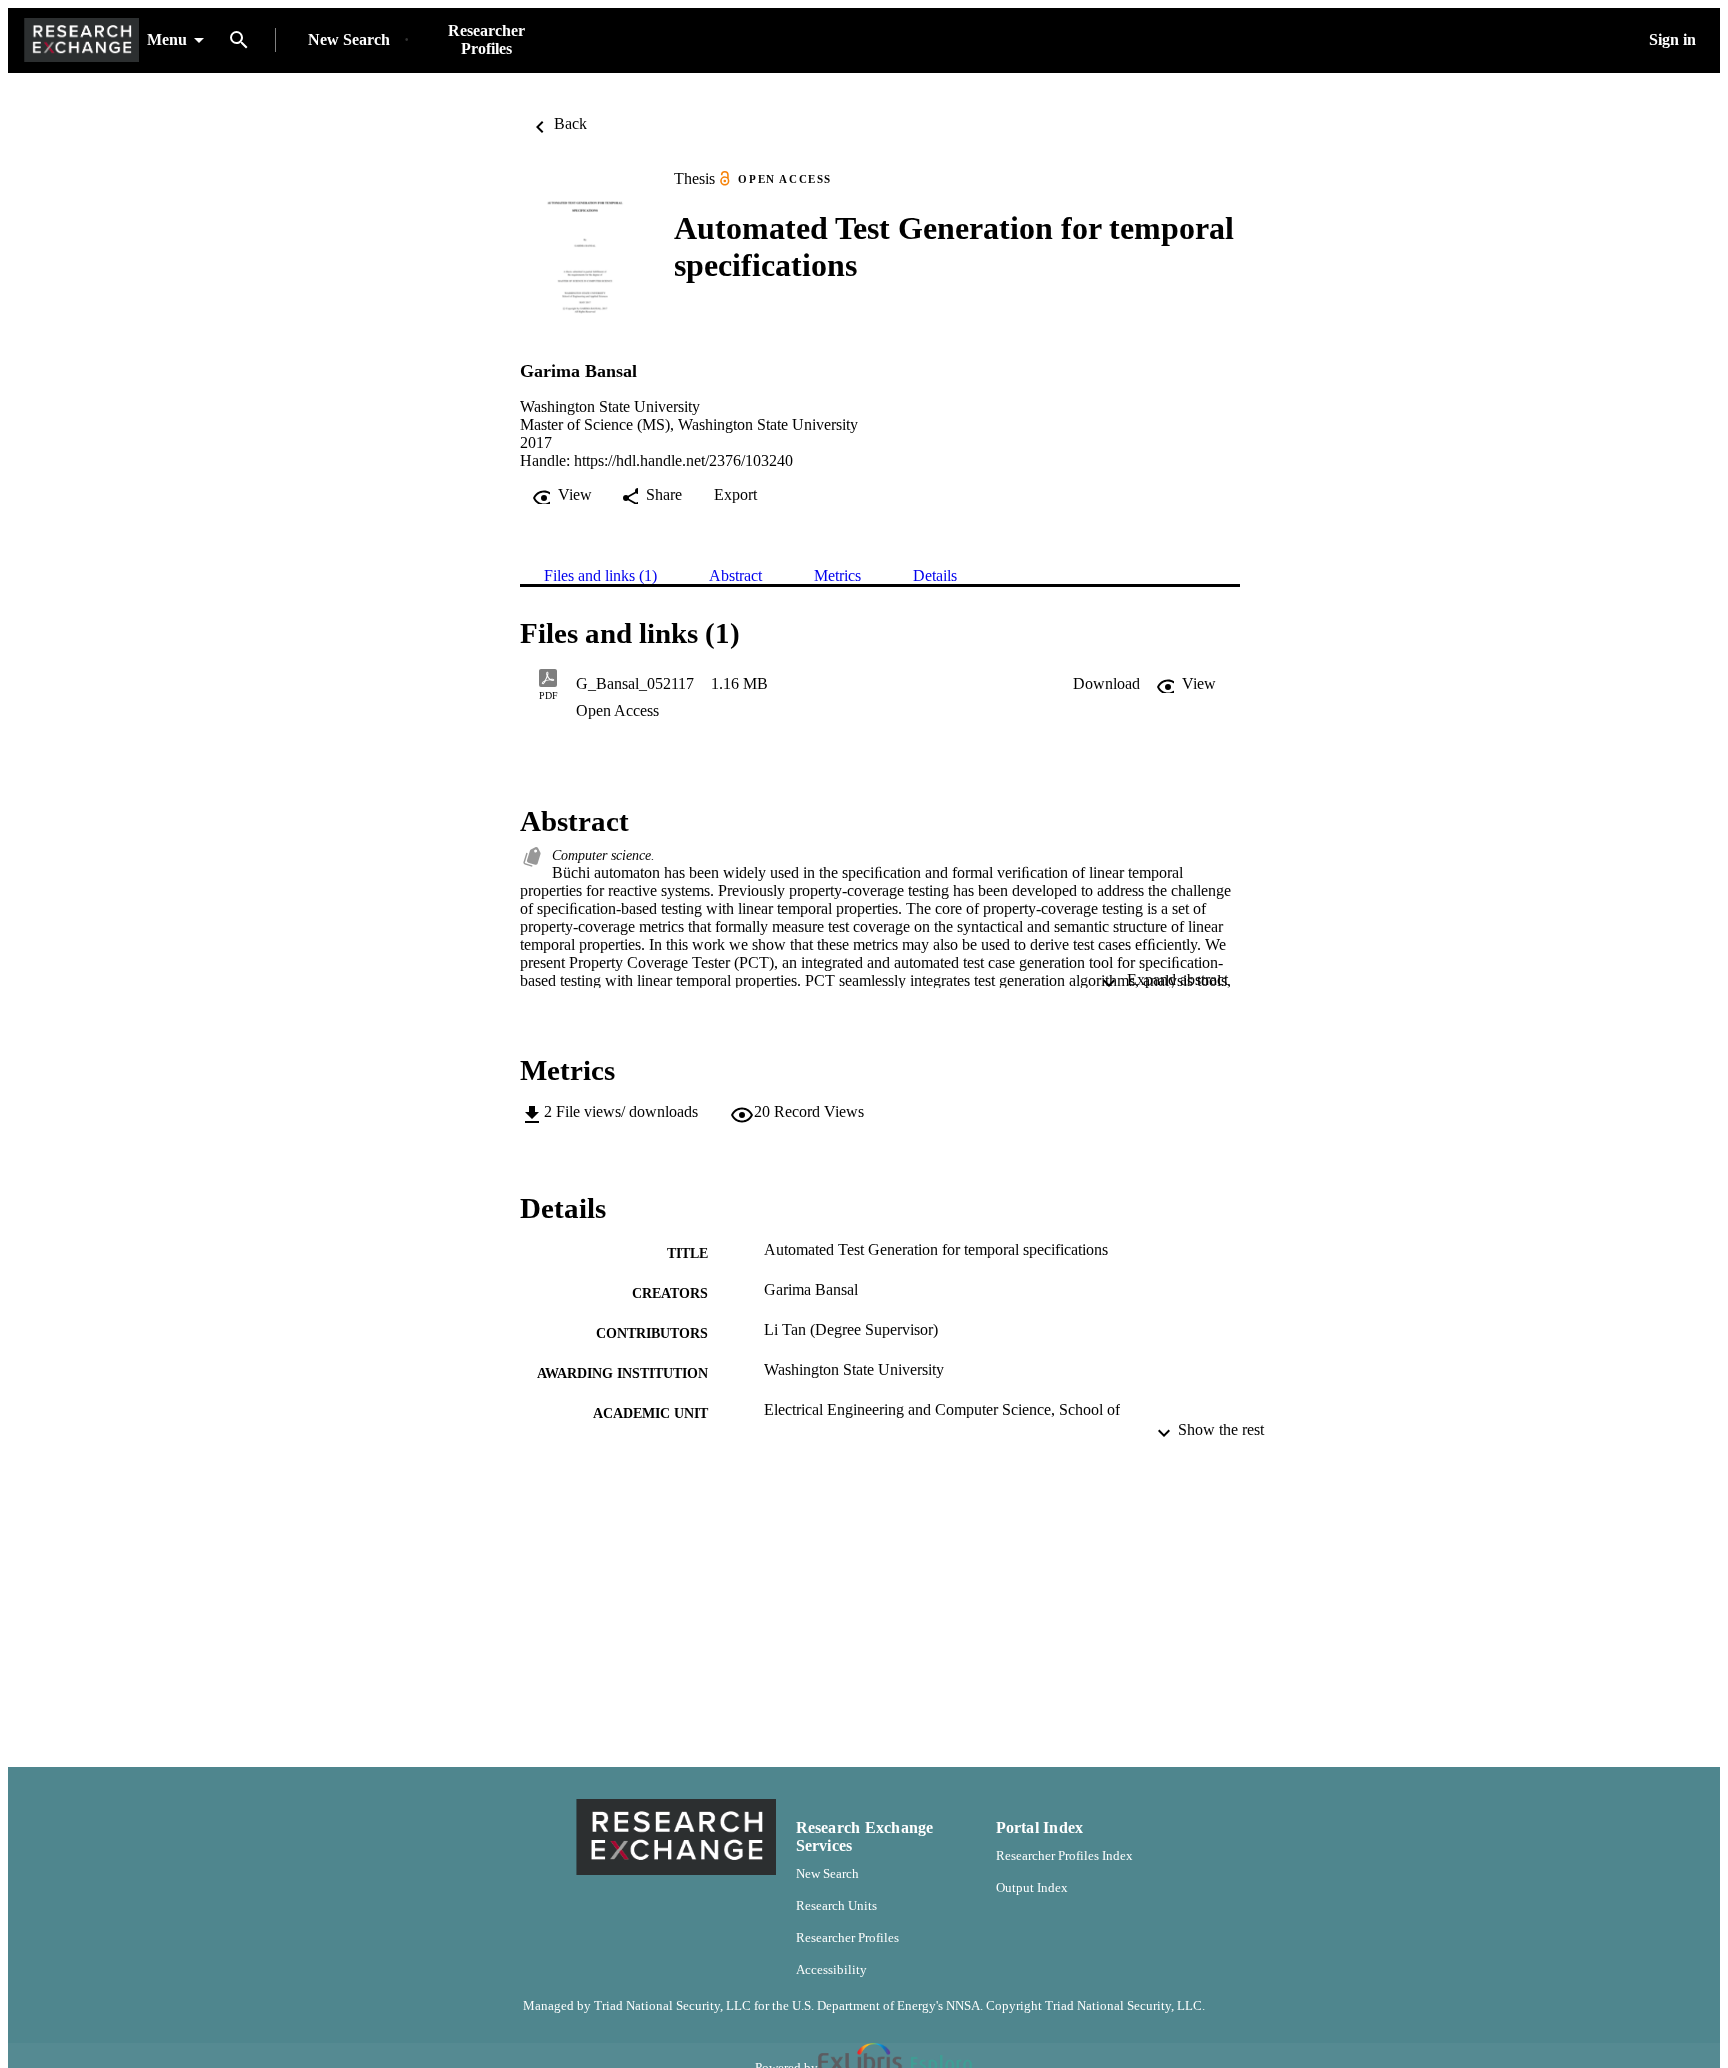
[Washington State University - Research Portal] (81, 40)
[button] (1106, 684)
